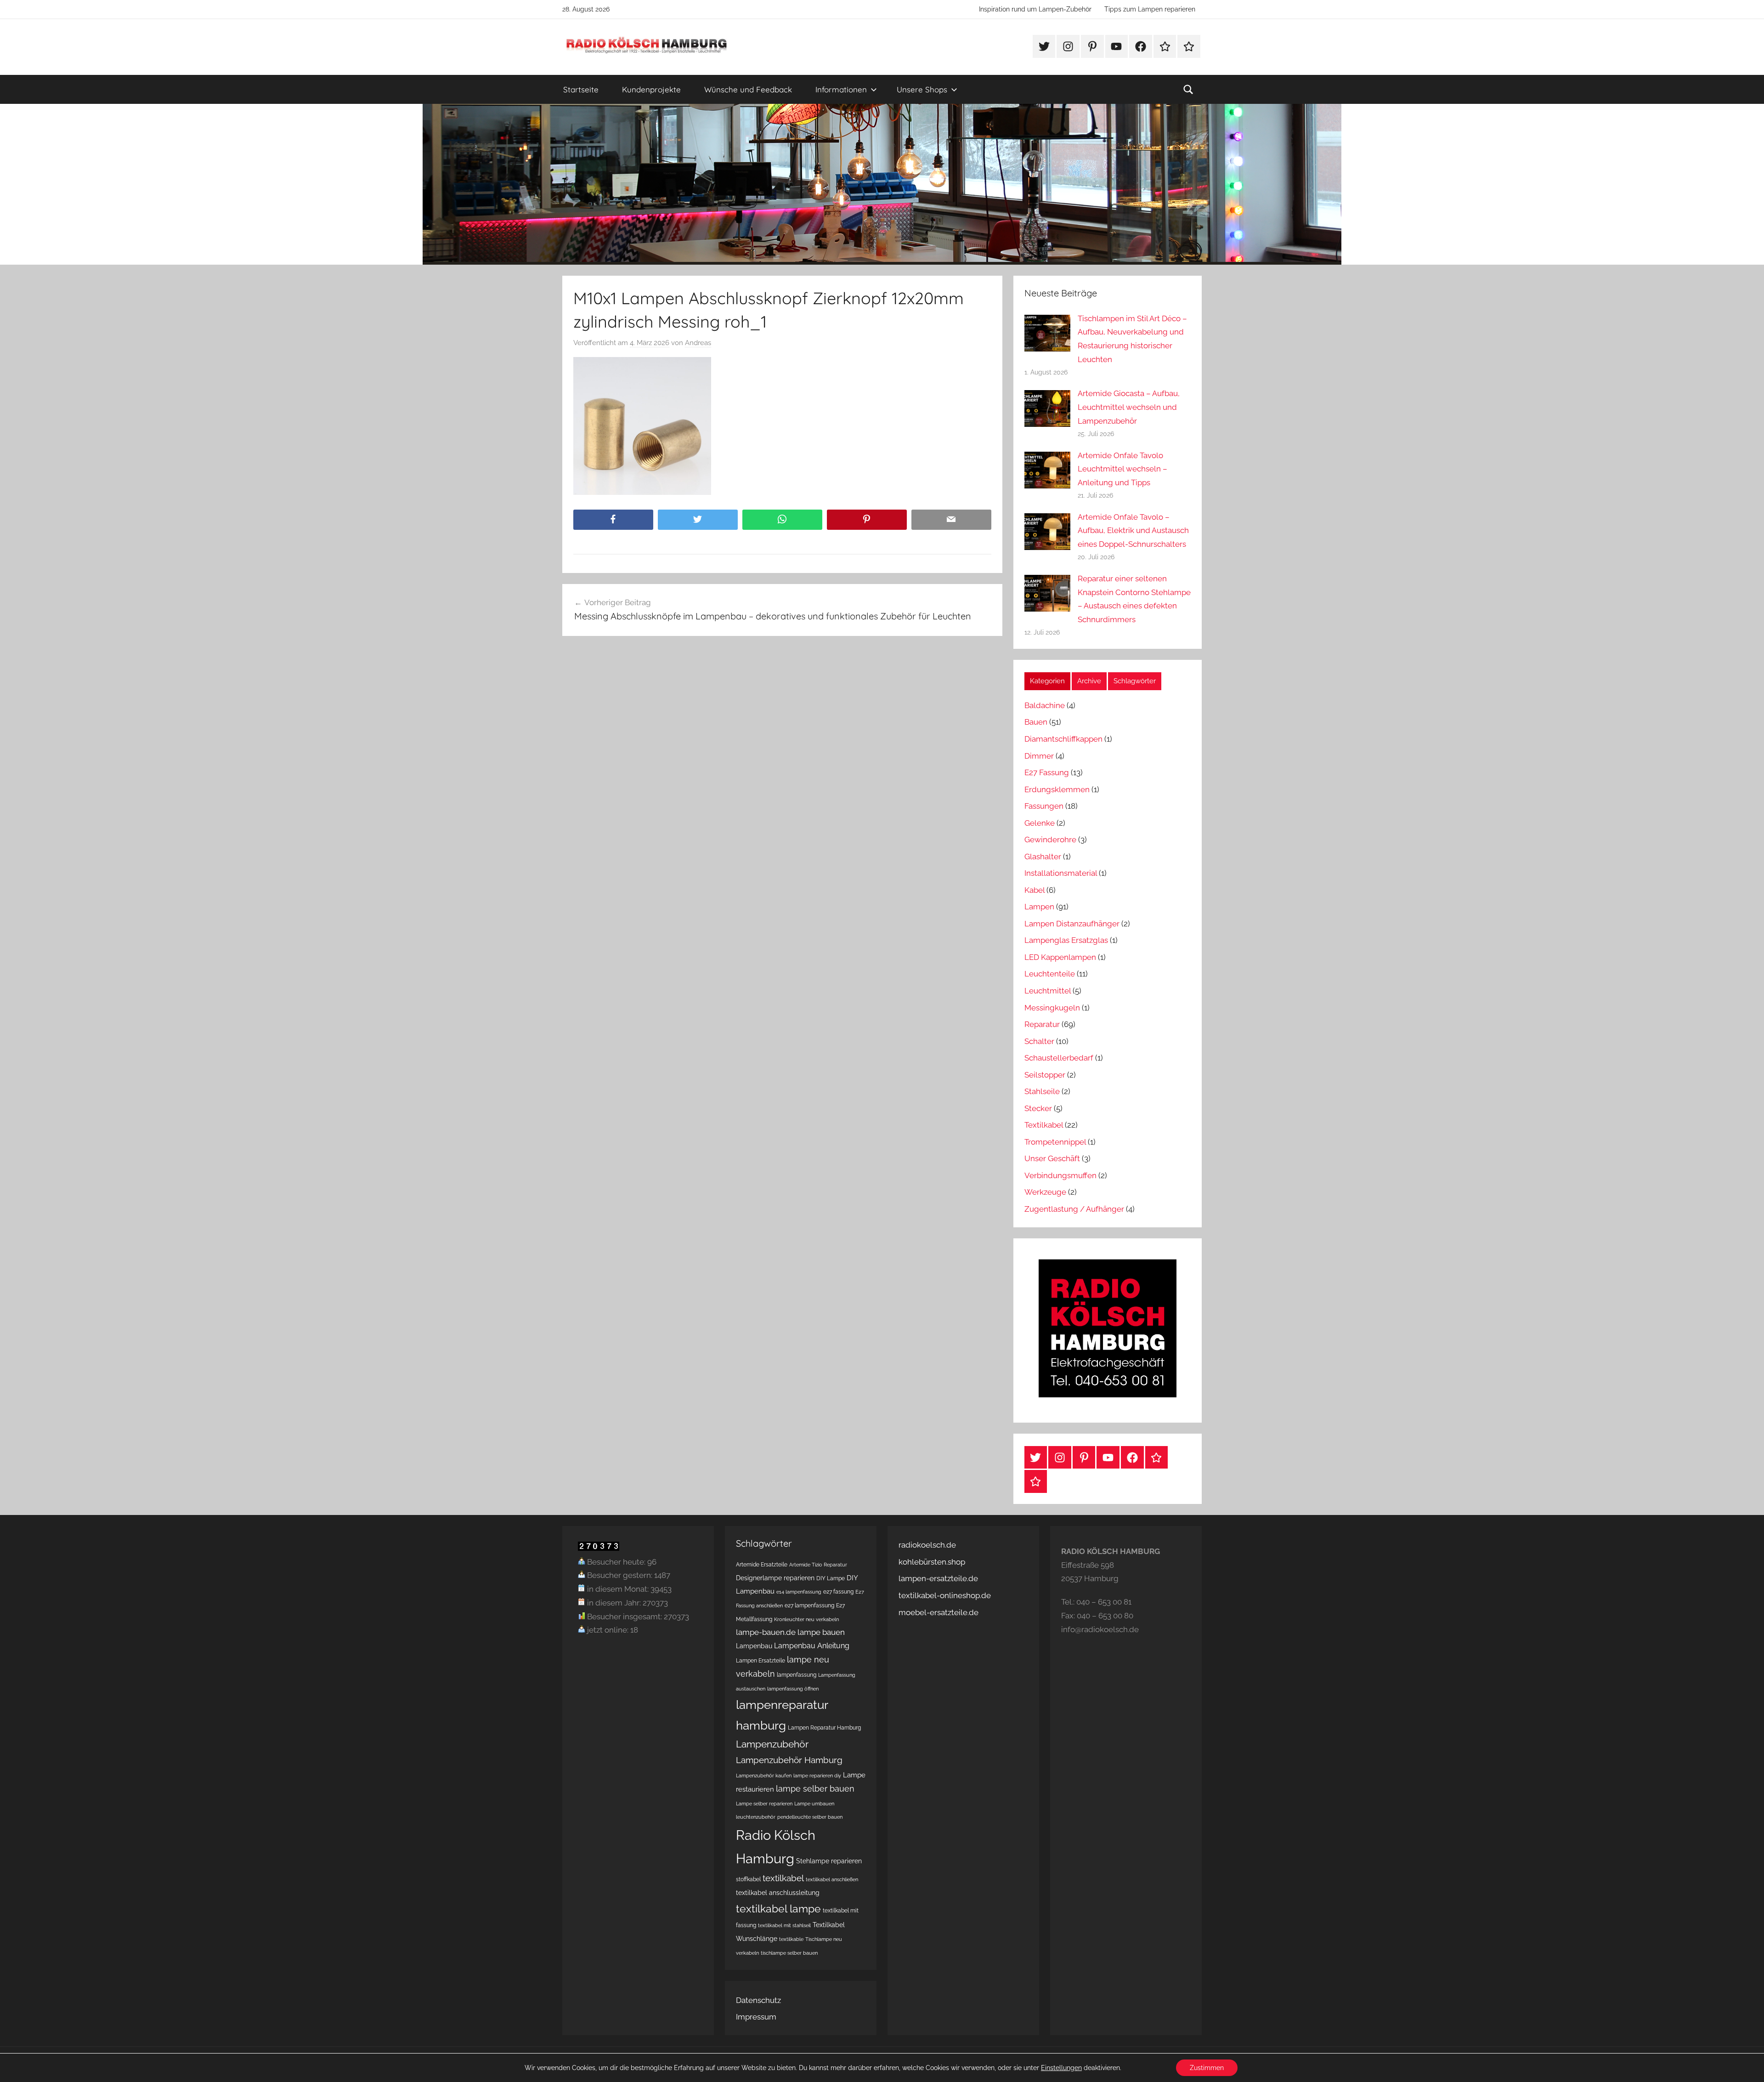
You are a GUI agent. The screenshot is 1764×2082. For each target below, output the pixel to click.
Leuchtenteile (1050, 974)
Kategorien (1047, 681)
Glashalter (1043, 857)
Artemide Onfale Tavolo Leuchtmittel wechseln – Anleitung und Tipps (1122, 469)
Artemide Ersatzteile (762, 1564)
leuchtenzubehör (756, 1817)
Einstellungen (1061, 2068)
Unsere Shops (922, 89)
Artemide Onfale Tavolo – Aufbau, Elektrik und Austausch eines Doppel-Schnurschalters (1133, 531)
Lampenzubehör (772, 1744)
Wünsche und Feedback (748, 89)
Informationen (841, 89)
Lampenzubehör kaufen (764, 1776)
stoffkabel (748, 1879)
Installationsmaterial (1061, 873)
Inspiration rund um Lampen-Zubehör (1035, 9)
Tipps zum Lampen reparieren (1150, 9)
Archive (1089, 681)
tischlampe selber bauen (789, 1953)
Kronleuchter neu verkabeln (806, 1619)
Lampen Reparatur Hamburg (824, 1727)
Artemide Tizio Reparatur (818, 1565)
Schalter (1039, 1041)
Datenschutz (758, 2000)
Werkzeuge (1045, 1192)
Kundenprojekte (651, 89)
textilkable (791, 1939)
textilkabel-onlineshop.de (945, 1595)
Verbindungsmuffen (1060, 1175)
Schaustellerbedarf (1059, 1058)
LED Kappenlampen (1060, 957)
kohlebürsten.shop (932, 1562)
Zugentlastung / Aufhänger (1074, 1209)
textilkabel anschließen (832, 1879)
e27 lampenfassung (809, 1605)
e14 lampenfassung (799, 1592)
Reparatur (1042, 1024)
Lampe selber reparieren (764, 1804)
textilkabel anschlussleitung (778, 1893)
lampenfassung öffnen (793, 1689)
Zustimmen (1207, 2068)
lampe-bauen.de (766, 1632)
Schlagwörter (1135, 681)
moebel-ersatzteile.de (939, 1612)
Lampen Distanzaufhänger (1072, 924)
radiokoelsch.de (927, 1545)
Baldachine (1045, 705)
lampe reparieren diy (817, 1776)
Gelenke (1040, 823)
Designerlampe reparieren (775, 1578)
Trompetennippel (1055, 1142)
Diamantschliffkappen (1063, 739)
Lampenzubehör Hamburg (789, 1760)
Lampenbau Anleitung (812, 1646)
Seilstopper (1045, 1075)
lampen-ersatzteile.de (938, 1578)
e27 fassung (838, 1591)
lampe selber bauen (815, 1789)
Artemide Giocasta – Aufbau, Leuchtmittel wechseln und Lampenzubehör (1129, 407)
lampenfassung (797, 1675)
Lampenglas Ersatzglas (1066, 940)
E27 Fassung (1047, 772)
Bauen (1036, 722)
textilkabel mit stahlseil (784, 1925)
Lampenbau (754, 1646)
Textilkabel (1044, 1125)
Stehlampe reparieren (829, 1861)
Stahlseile (1042, 1091)
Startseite (581, 89)
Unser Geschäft (1052, 1158)
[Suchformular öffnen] (1188, 90)
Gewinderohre (1050, 840)
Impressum (756, 2017)
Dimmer (1039, 756)
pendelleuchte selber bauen (810, 1817)
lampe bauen (821, 1632)
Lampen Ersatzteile (760, 1660)
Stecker (1038, 1108)
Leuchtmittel (1048, 991)
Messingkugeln (1052, 1008)
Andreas (698, 343)
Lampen (1039, 907)
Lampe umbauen (814, 1804)
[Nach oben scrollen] (1747, 2065)
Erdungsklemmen (1057, 789)
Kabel (1035, 890)
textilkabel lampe (778, 1909)
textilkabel (783, 1878)
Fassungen (1044, 806)
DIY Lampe (831, 1578)
